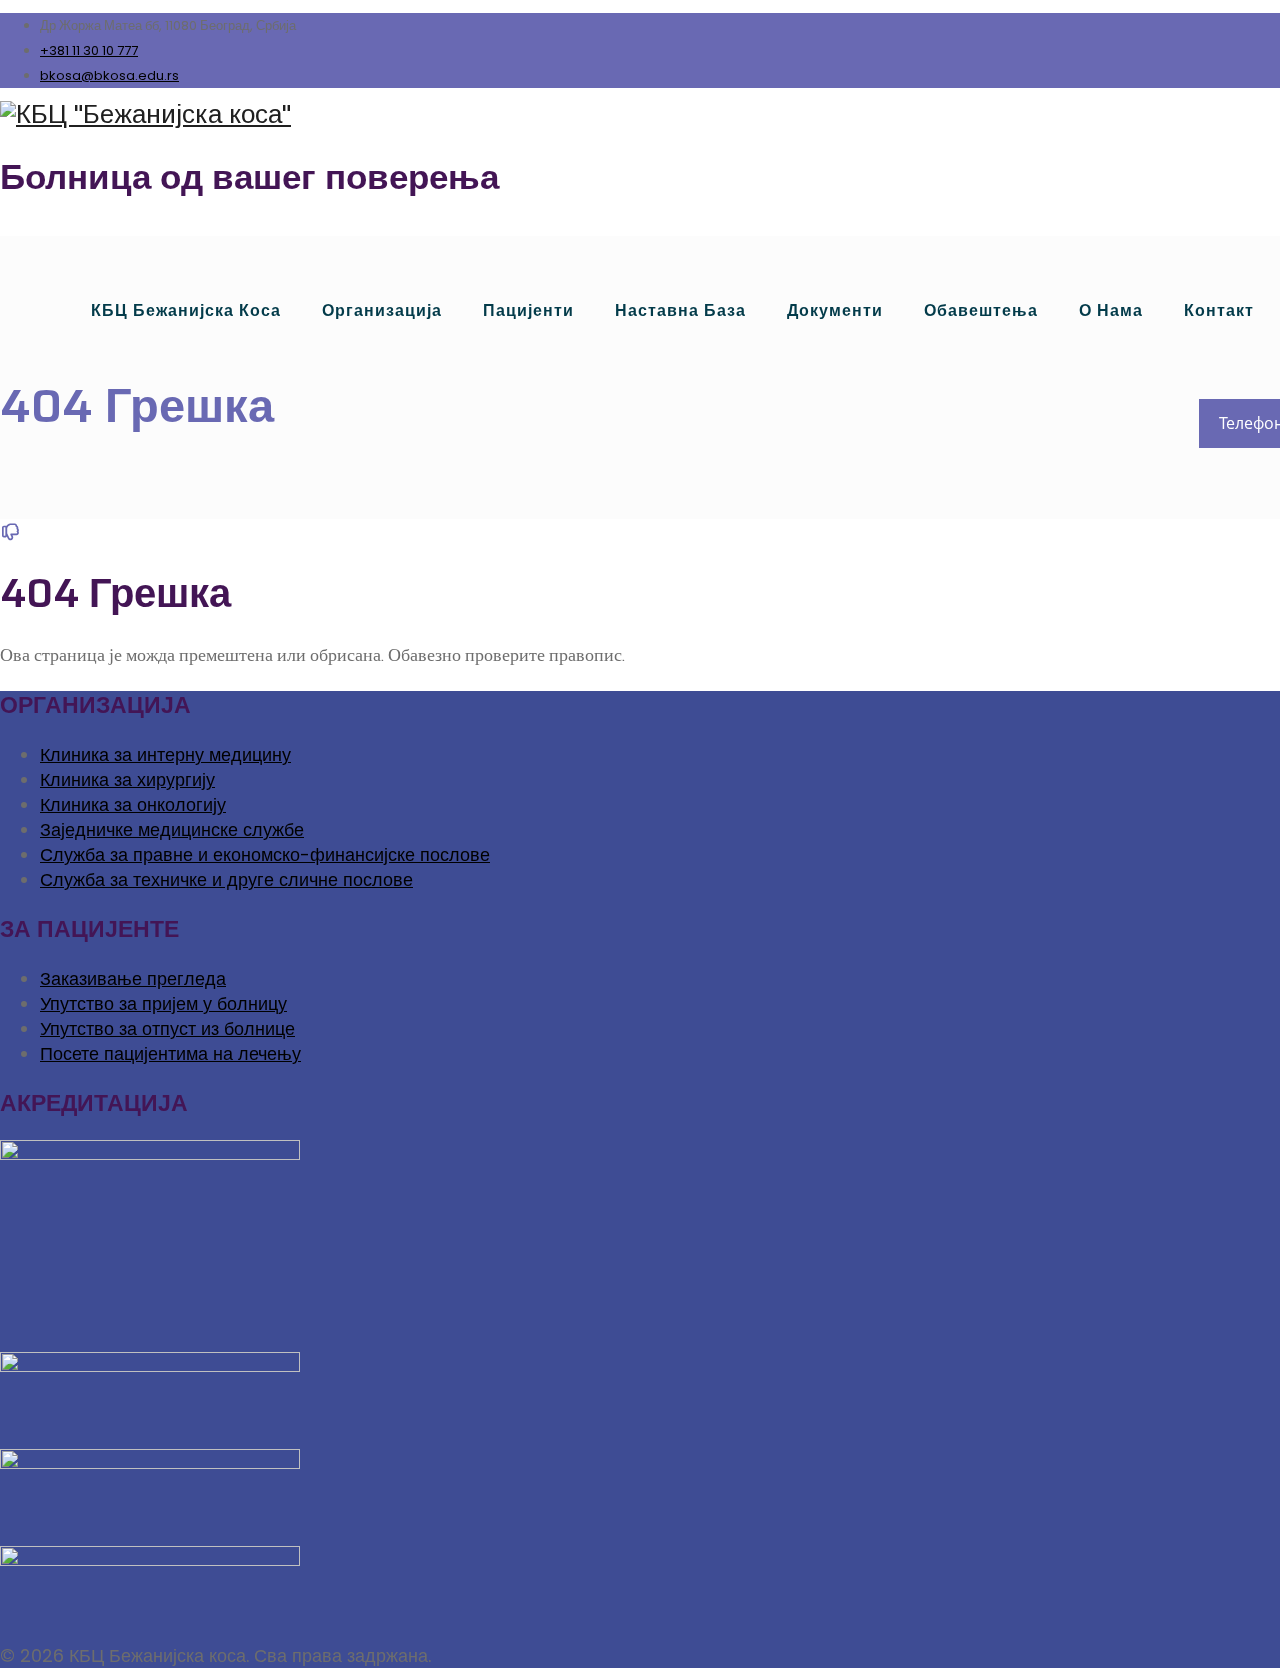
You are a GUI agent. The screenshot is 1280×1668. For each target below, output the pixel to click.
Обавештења (981, 310)
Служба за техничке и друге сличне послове (226, 879)
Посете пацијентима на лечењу (170, 1053)
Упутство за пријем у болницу (163, 1003)
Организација (382, 310)
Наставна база (680, 310)
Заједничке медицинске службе (172, 829)
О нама (1111, 310)
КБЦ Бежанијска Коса (186, 310)
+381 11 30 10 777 (89, 50)
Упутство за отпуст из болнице (167, 1028)
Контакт (1219, 310)
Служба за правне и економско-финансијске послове (265, 854)
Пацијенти (528, 310)
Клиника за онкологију (133, 804)
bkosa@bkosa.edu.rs (109, 75)
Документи (835, 310)
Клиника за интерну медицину (165, 754)
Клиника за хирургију (127, 779)
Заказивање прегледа (133, 978)
